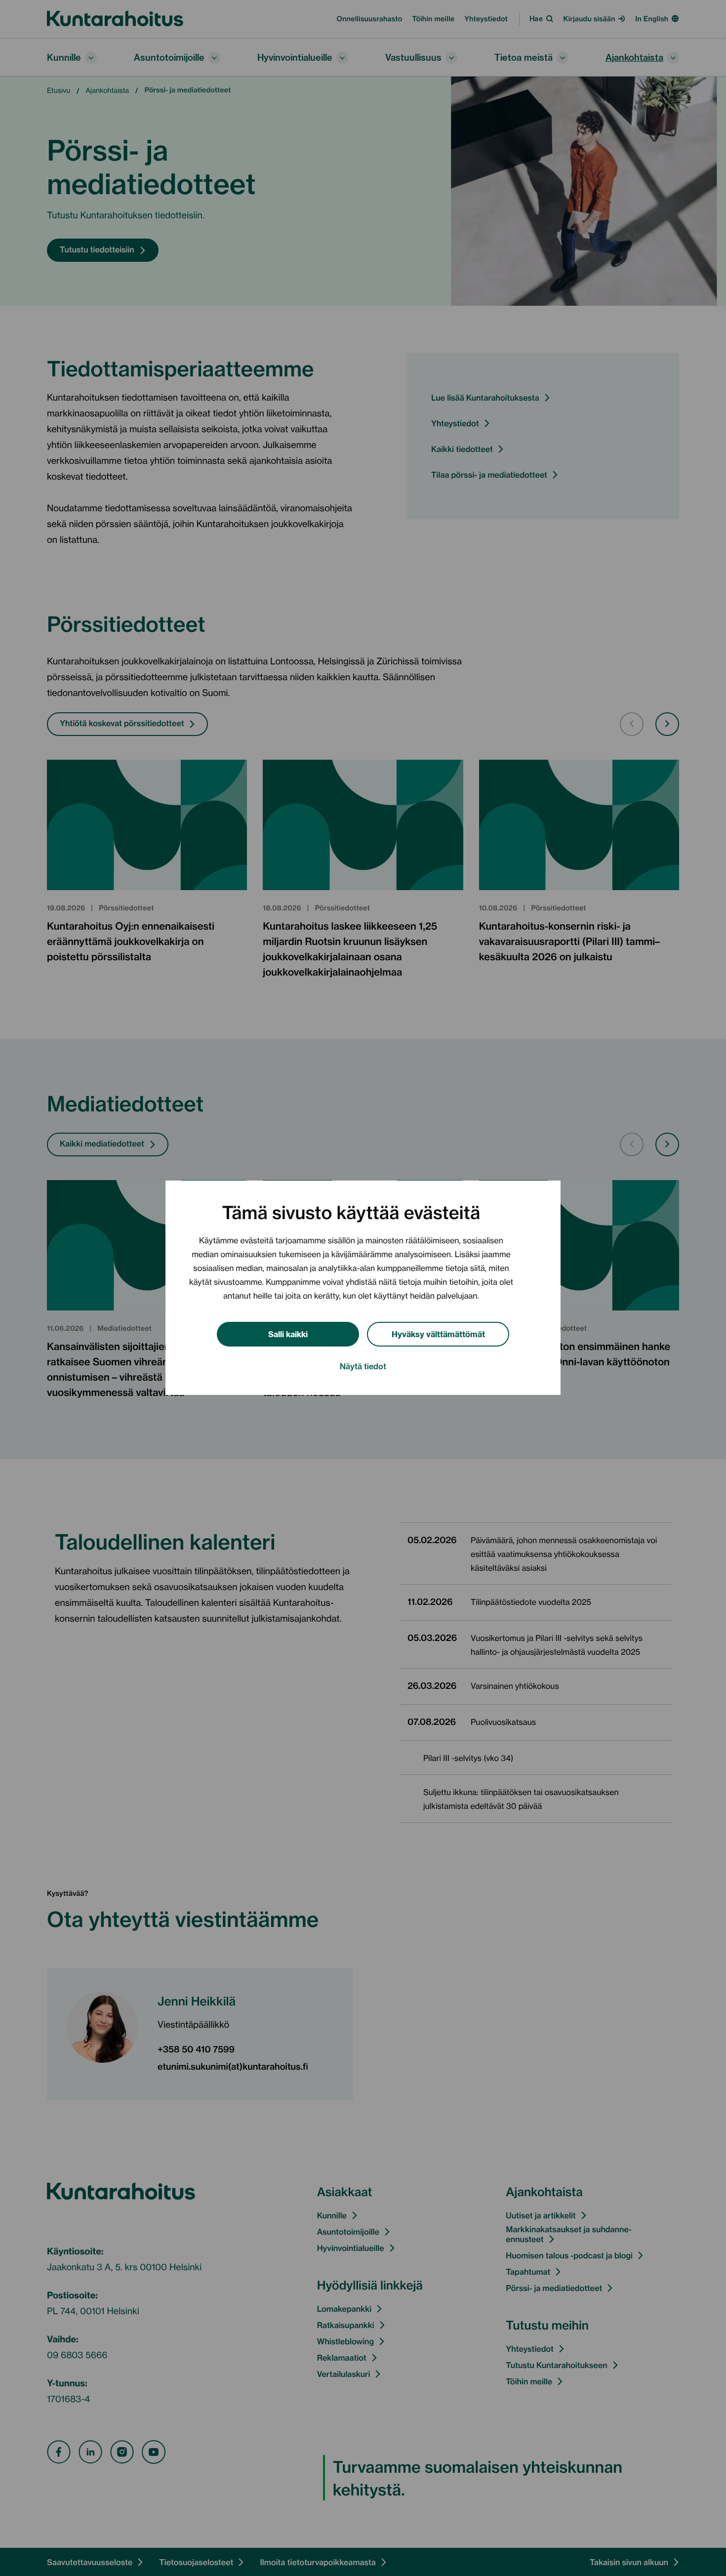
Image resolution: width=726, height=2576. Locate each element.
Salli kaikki (288, 1333)
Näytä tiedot (363, 1366)
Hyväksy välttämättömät (438, 1333)
